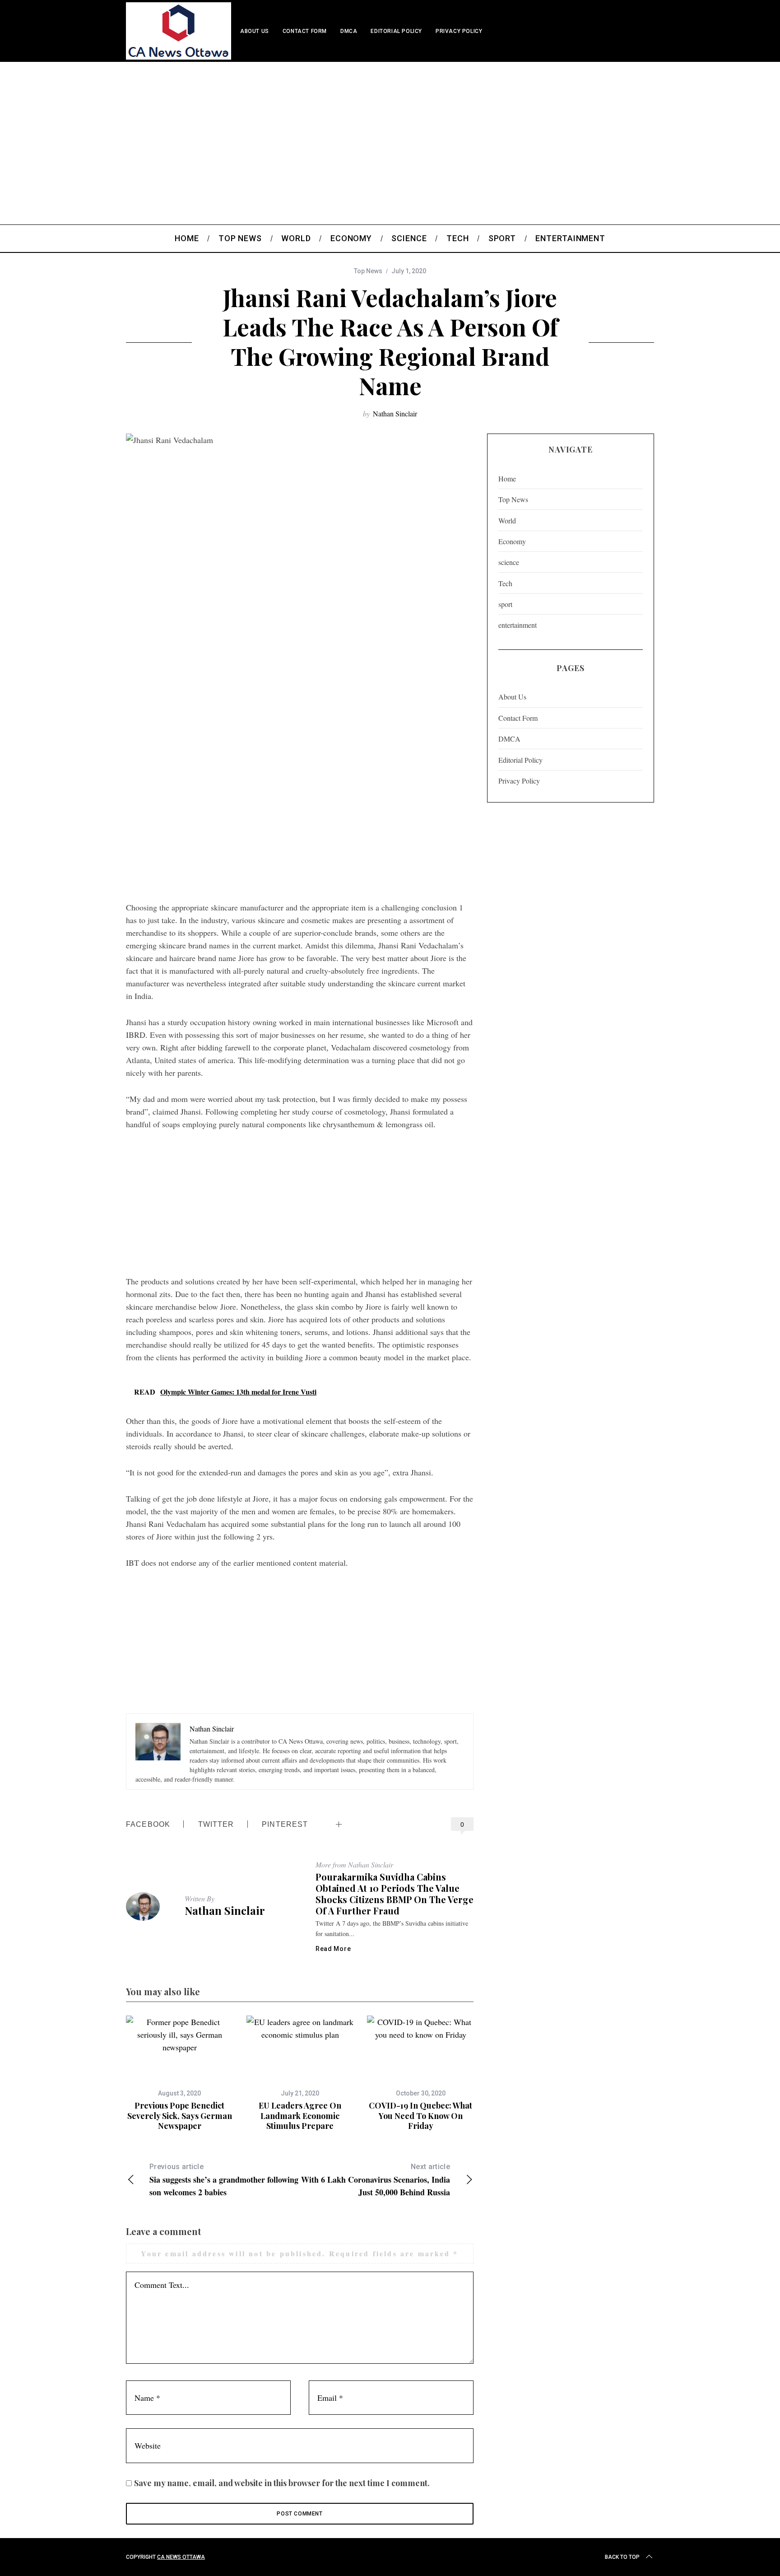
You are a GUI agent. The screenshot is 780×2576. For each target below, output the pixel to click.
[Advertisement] (390, 130)
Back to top (622, 2557)
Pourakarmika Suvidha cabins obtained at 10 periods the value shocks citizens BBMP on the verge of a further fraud (395, 1894)
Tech (505, 583)
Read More (333, 1949)
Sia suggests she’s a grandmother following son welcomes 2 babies (224, 2180)
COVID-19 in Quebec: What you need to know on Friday (420, 2116)
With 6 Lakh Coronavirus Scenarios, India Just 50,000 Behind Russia (376, 2180)
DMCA (349, 31)
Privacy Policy (459, 31)
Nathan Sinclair (395, 413)
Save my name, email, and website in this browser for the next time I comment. (282, 2483)
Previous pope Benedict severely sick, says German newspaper (180, 2116)
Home (507, 478)
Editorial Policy (396, 31)
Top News (368, 271)
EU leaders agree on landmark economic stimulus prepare (300, 2116)
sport (505, 604)
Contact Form (305, 31)
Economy (512, 541)
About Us (255, 31)
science (509, 562)
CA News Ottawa (181, 2557)
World (507, 520)
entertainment (518, 625)
